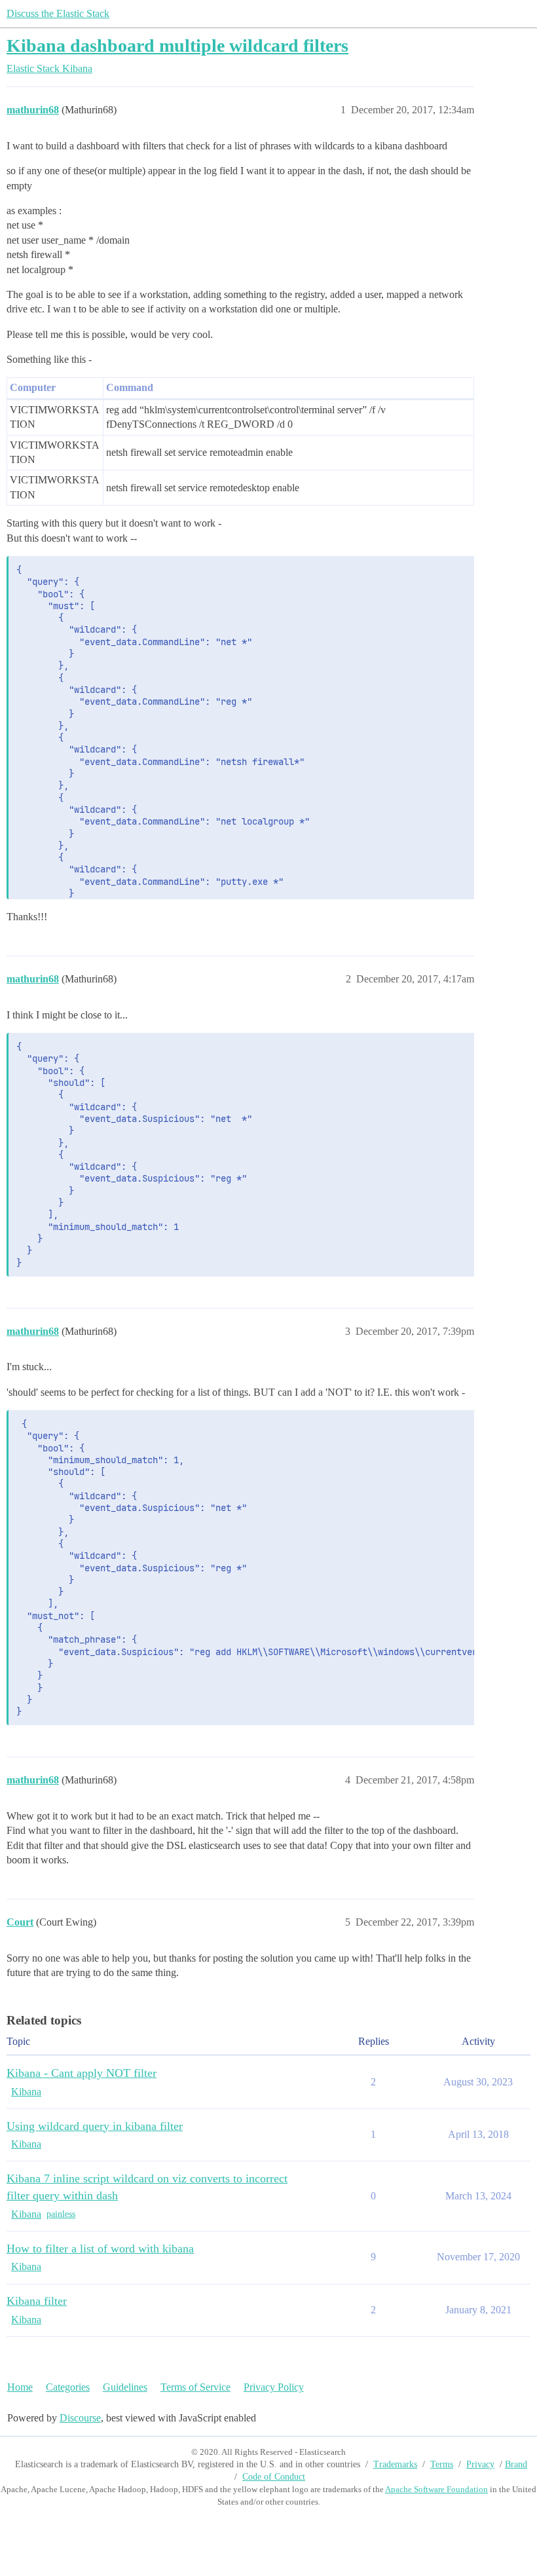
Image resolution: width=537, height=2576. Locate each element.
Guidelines (125, 2387)
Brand (516, 2464)
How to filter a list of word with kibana (100, 2249)
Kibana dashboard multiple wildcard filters (177, 46)
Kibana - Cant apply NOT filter (82, 2073)
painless (61, 2214)
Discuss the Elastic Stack (58, 13)
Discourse (80, 2418)
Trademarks (395, 2464)
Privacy (480, 2464)
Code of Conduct (274, 2477)
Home (20, 2387)
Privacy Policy (274, 2387)
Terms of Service (195, 2387)
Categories (68, 2387)
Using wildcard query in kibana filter (95, 2126)
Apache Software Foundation (436, 2489)
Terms (442, 2464)
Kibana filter (37, 2301)
